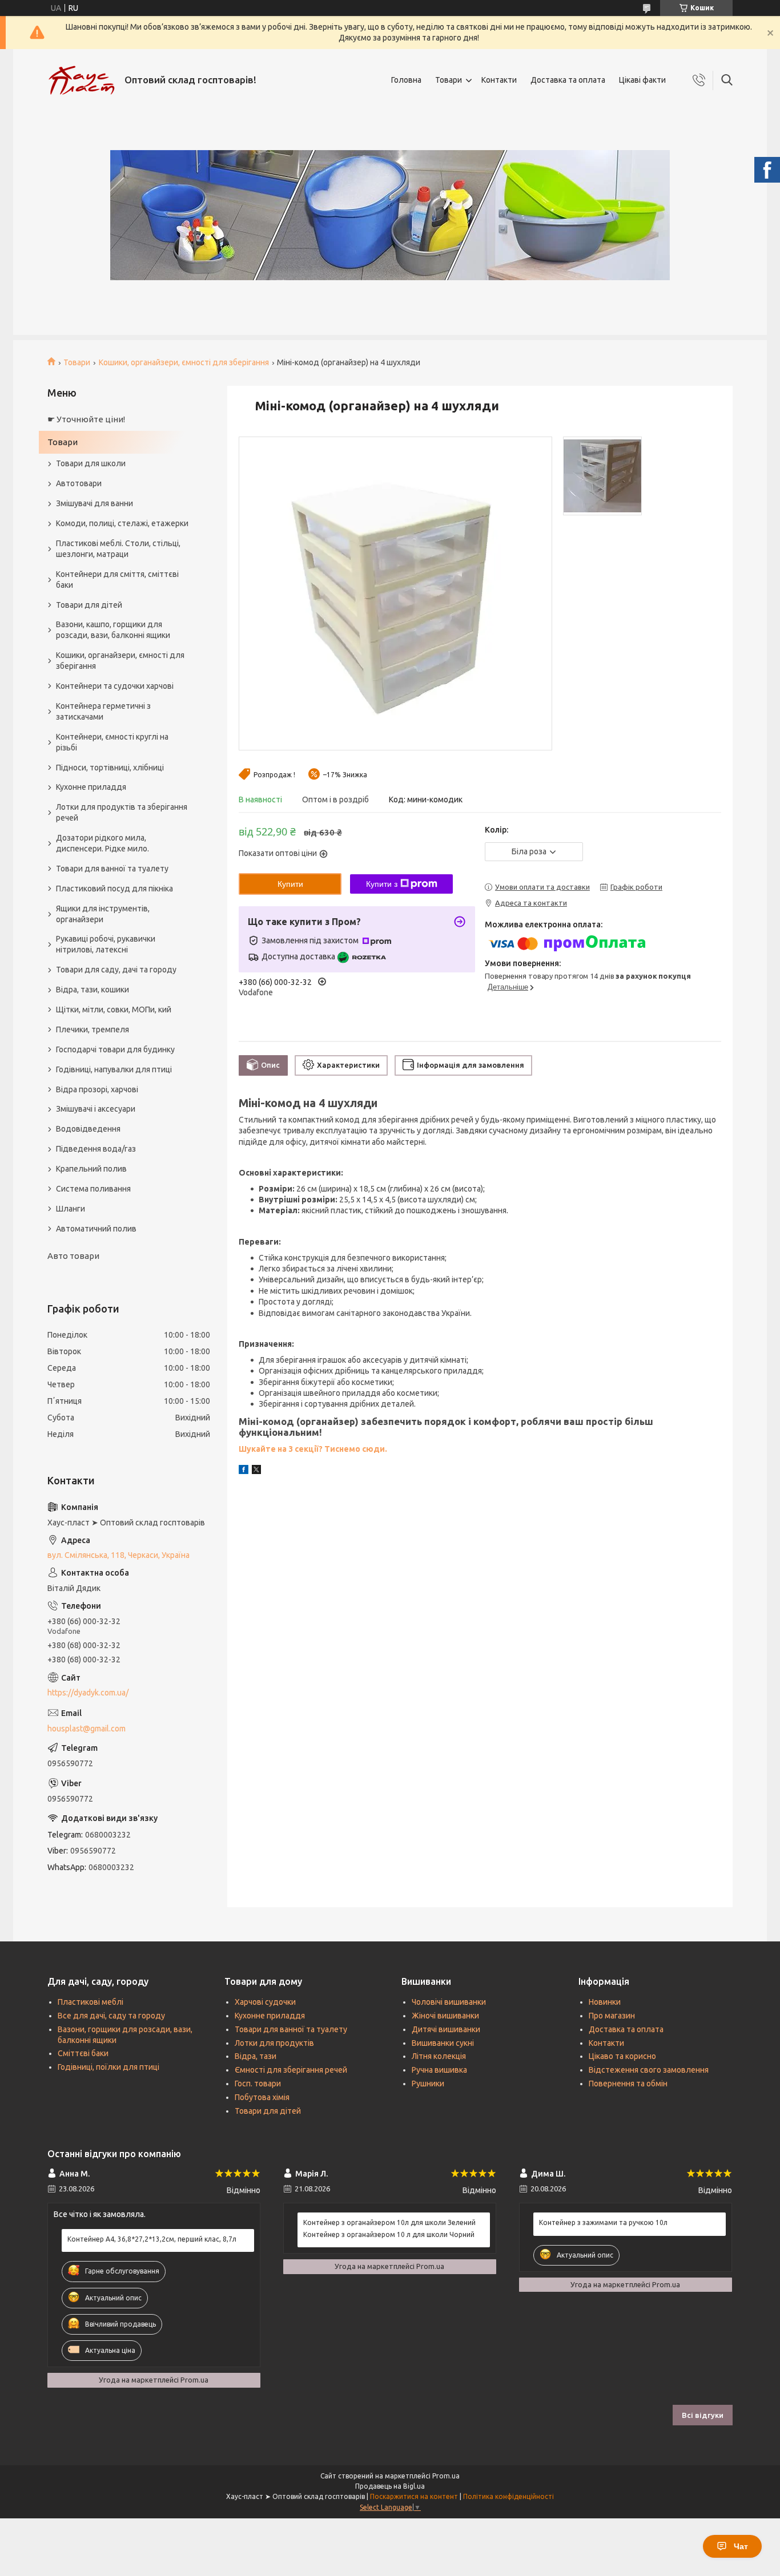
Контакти (499, 80)
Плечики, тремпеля (93, 1029)
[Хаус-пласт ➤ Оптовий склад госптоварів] (82, 80)
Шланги (71, 1209)
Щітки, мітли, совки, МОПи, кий (114, 1010)
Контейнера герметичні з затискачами (103, 711)
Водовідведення (88, 1129)
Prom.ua (446, 2476)
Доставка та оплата (568, 80)
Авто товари (73, 1256)
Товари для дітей (89, 605)
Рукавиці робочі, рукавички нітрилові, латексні (106, 944)
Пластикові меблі (91, 2002)
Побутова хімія (262, 2097)
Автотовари (79, 483)
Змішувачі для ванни (95, 503)
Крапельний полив (91, 1169)
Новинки (605, 2002)
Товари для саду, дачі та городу (116, 970)
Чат (741, 2546)
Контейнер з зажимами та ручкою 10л (603, 2222)
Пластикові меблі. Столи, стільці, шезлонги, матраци (118, 549)
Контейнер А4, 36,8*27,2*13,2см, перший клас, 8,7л (152, 2239)
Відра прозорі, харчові (97, 1089)
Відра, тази (256, 2056)
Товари (449, 80)
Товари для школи (91, 463)
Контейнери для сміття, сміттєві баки (117, 580)
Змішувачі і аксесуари (96, 1109)
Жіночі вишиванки (445, 2016)
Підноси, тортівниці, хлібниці (110, 768)
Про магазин (612, 2016)
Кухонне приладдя (91, 787)
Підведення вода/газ (96, 1149)
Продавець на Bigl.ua (390, 2486)
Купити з (382, 884)
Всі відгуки (703, 2415)
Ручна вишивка (439, 2070)
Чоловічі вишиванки (449, 2002)
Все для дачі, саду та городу (111, 2016)
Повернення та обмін (628, 2084)
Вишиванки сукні (443, 2043)
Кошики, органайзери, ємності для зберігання (184, 362)
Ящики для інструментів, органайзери (103, 914)
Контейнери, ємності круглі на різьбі (112, 742)
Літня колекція (439, 2056)
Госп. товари (258, 2084)
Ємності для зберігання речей (291, 2070)
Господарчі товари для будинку (115, 1049)
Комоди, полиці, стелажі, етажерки (122, 523)
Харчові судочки (265, 2002)
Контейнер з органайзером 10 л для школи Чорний (389, 2234)
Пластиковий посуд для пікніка (114, 889)
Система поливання (93, 1189)
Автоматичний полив (96, 1229)
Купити (290, 884)
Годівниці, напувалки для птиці (114, 1069)
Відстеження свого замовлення (649, 2070)
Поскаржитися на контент (414, 2496)
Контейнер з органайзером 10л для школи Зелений (389, 2222)
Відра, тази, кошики (93, 990)
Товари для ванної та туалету (112, 869)
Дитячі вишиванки (446, 2029)
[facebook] (244, 1471)
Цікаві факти (642, 80)
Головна (406, 80)
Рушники (428, 2084)
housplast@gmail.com (87, 1729)
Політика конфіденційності (508, 2496)
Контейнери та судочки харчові (115, 686)
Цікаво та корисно (622, 2056)
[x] (256, 1471)
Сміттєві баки (83, 2053)
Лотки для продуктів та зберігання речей (122, 812)
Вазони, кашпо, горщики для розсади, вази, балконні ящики (113, 630)
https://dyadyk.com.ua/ (88, 1693)
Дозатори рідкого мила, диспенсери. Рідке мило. (102, 843)
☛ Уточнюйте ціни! (86, 419)
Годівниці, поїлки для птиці (108, 2067)
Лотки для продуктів (274, 2043)
